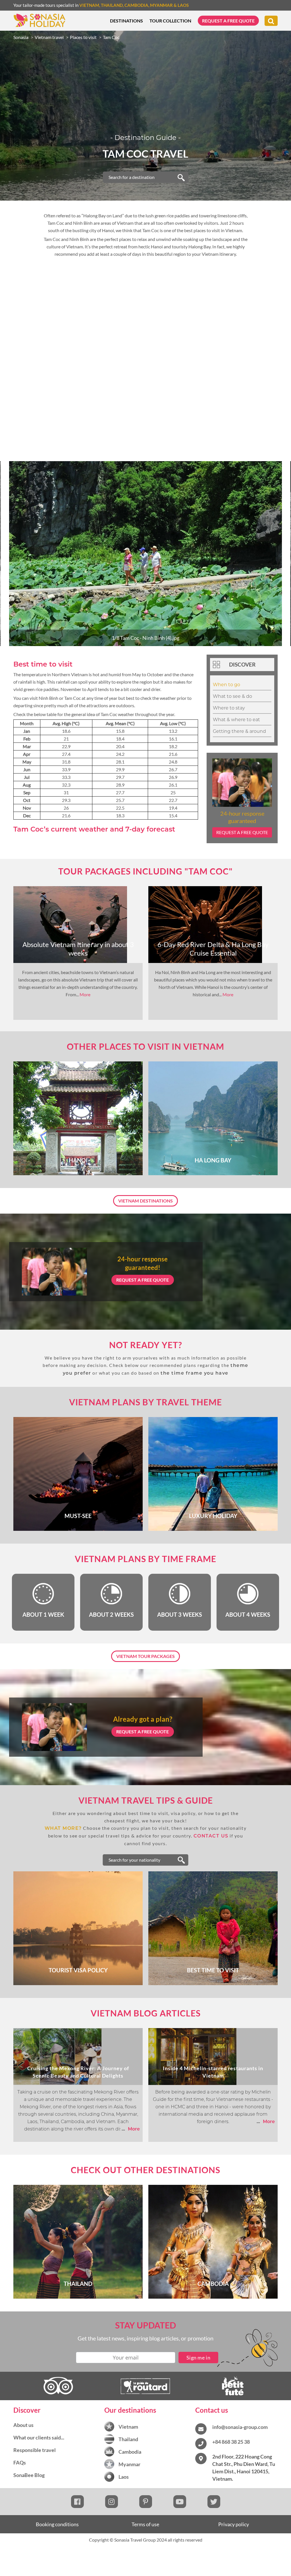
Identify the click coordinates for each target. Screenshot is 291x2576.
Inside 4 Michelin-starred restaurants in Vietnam (213, 2072)
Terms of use (145, 2524)
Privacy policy (234, 2524)
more (131, 2129)
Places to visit (83, 37)
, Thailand (111, 5)
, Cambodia (136, 5)
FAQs (20, 2462)
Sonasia (21, 37)
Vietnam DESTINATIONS (145, 1201)
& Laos (181, 5)
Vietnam (89, 5)
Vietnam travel (49, 37)
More (85, 994)
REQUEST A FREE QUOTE (143, 1280)
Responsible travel (35, 2450)
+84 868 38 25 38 (231, 2442)
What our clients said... (39, 2437)
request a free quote (242, 832)
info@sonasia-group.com (240, 2427)
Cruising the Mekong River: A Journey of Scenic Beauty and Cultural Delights (78, 2072)
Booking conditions (57, 2524)
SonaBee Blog (29, 2475)
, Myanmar (161, 5)
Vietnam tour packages (145, 1656)
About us (23, 2425)
